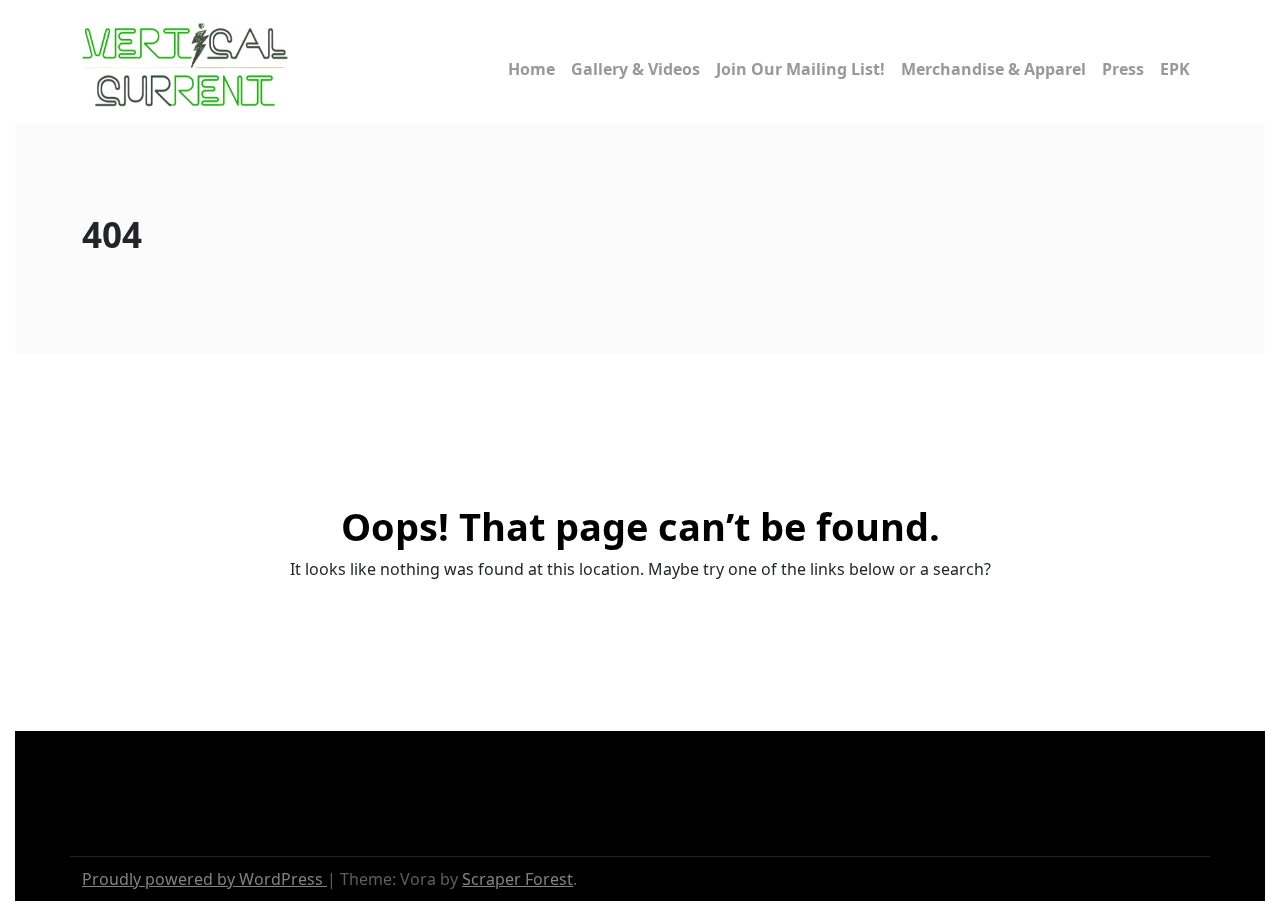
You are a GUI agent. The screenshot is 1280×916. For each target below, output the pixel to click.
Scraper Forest (517, 879)
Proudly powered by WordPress (204, 879)
